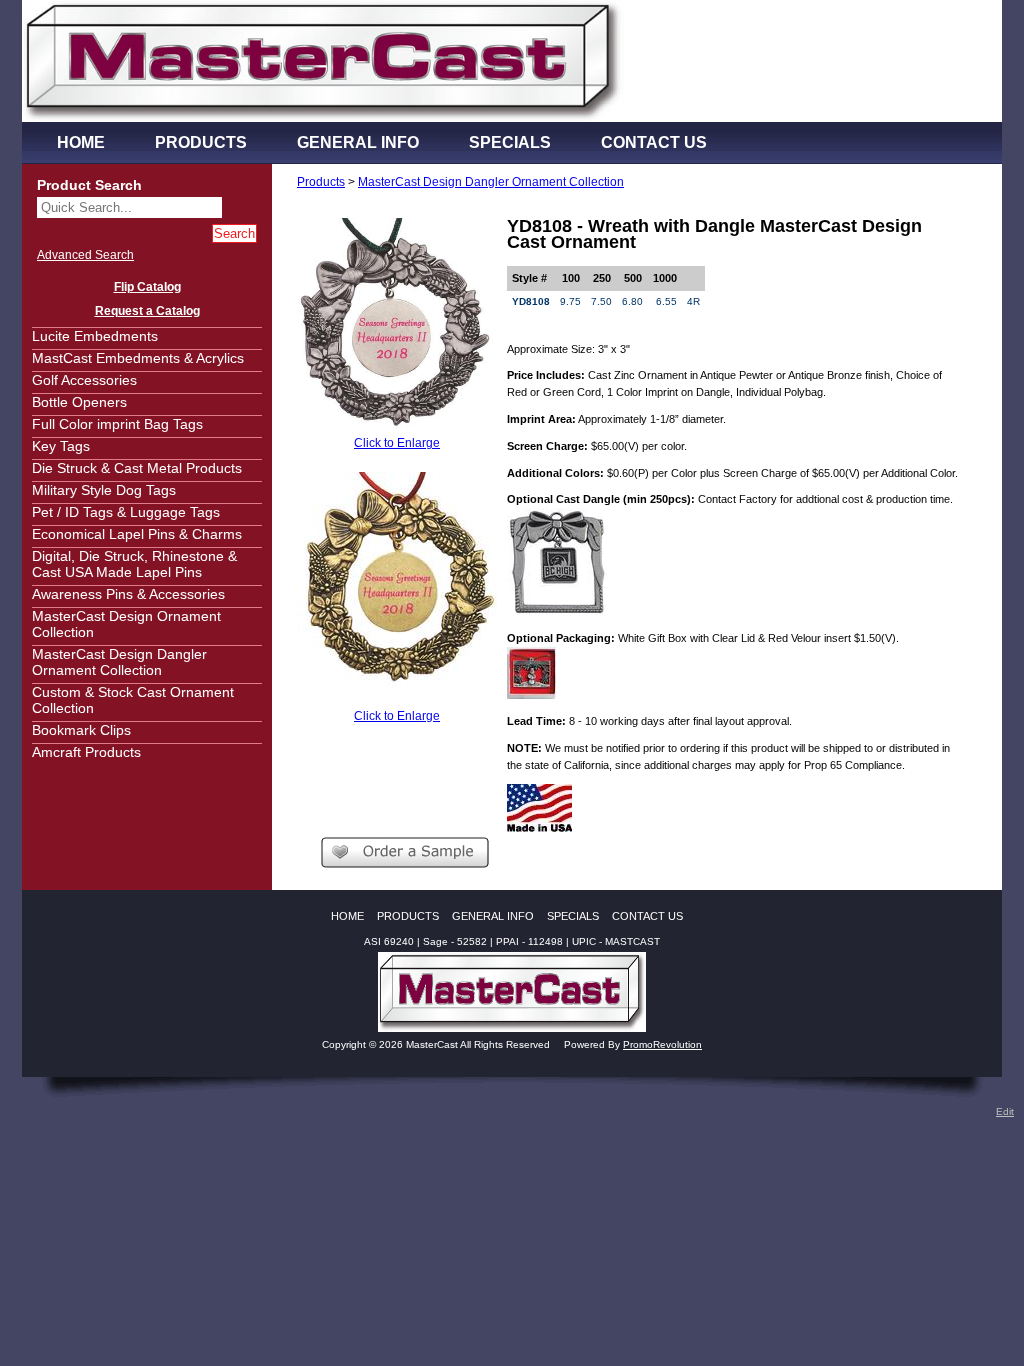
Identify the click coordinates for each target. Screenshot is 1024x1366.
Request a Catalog (147, 311)
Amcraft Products (86, 752)
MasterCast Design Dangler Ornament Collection (119, 662)
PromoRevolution (662, 1044)
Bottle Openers (79, 402)
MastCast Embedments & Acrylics (138, 358)
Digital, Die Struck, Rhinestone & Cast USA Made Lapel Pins (134, 564)
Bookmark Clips (81, 730)
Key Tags (61, 446)
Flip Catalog (147, 287)
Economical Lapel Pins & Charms (137, 534)
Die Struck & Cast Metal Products (137, 468)
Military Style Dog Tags (104, 490)
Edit (1005, 1111)
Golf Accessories (84, 380)
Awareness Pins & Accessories (128, 594)
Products (321, 182)
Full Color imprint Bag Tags (117, 424)
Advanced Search (85, 255)
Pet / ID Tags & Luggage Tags (126, 512)
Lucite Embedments (95, 336)
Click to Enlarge (397, 443)
